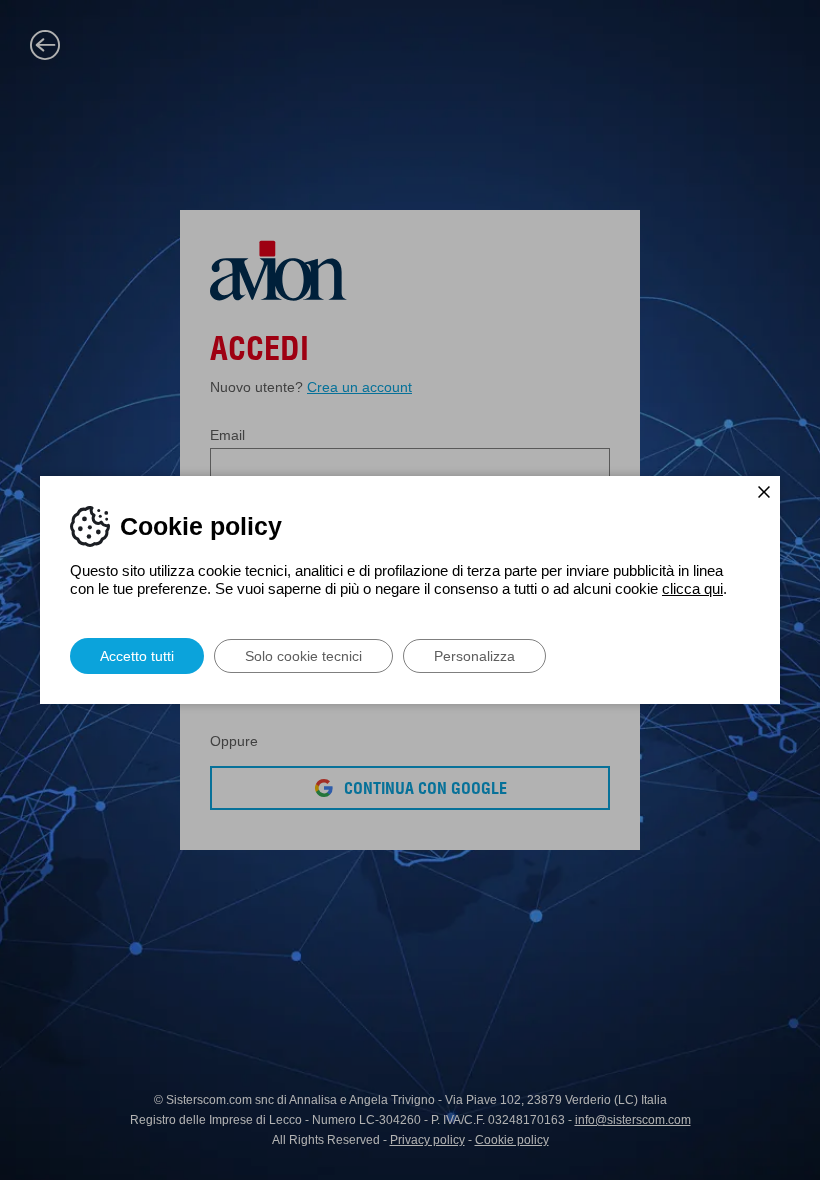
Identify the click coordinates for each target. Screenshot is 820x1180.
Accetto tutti (137, 656)
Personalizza (474, 656)
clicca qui (692, 588)
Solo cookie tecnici (303, 656)
